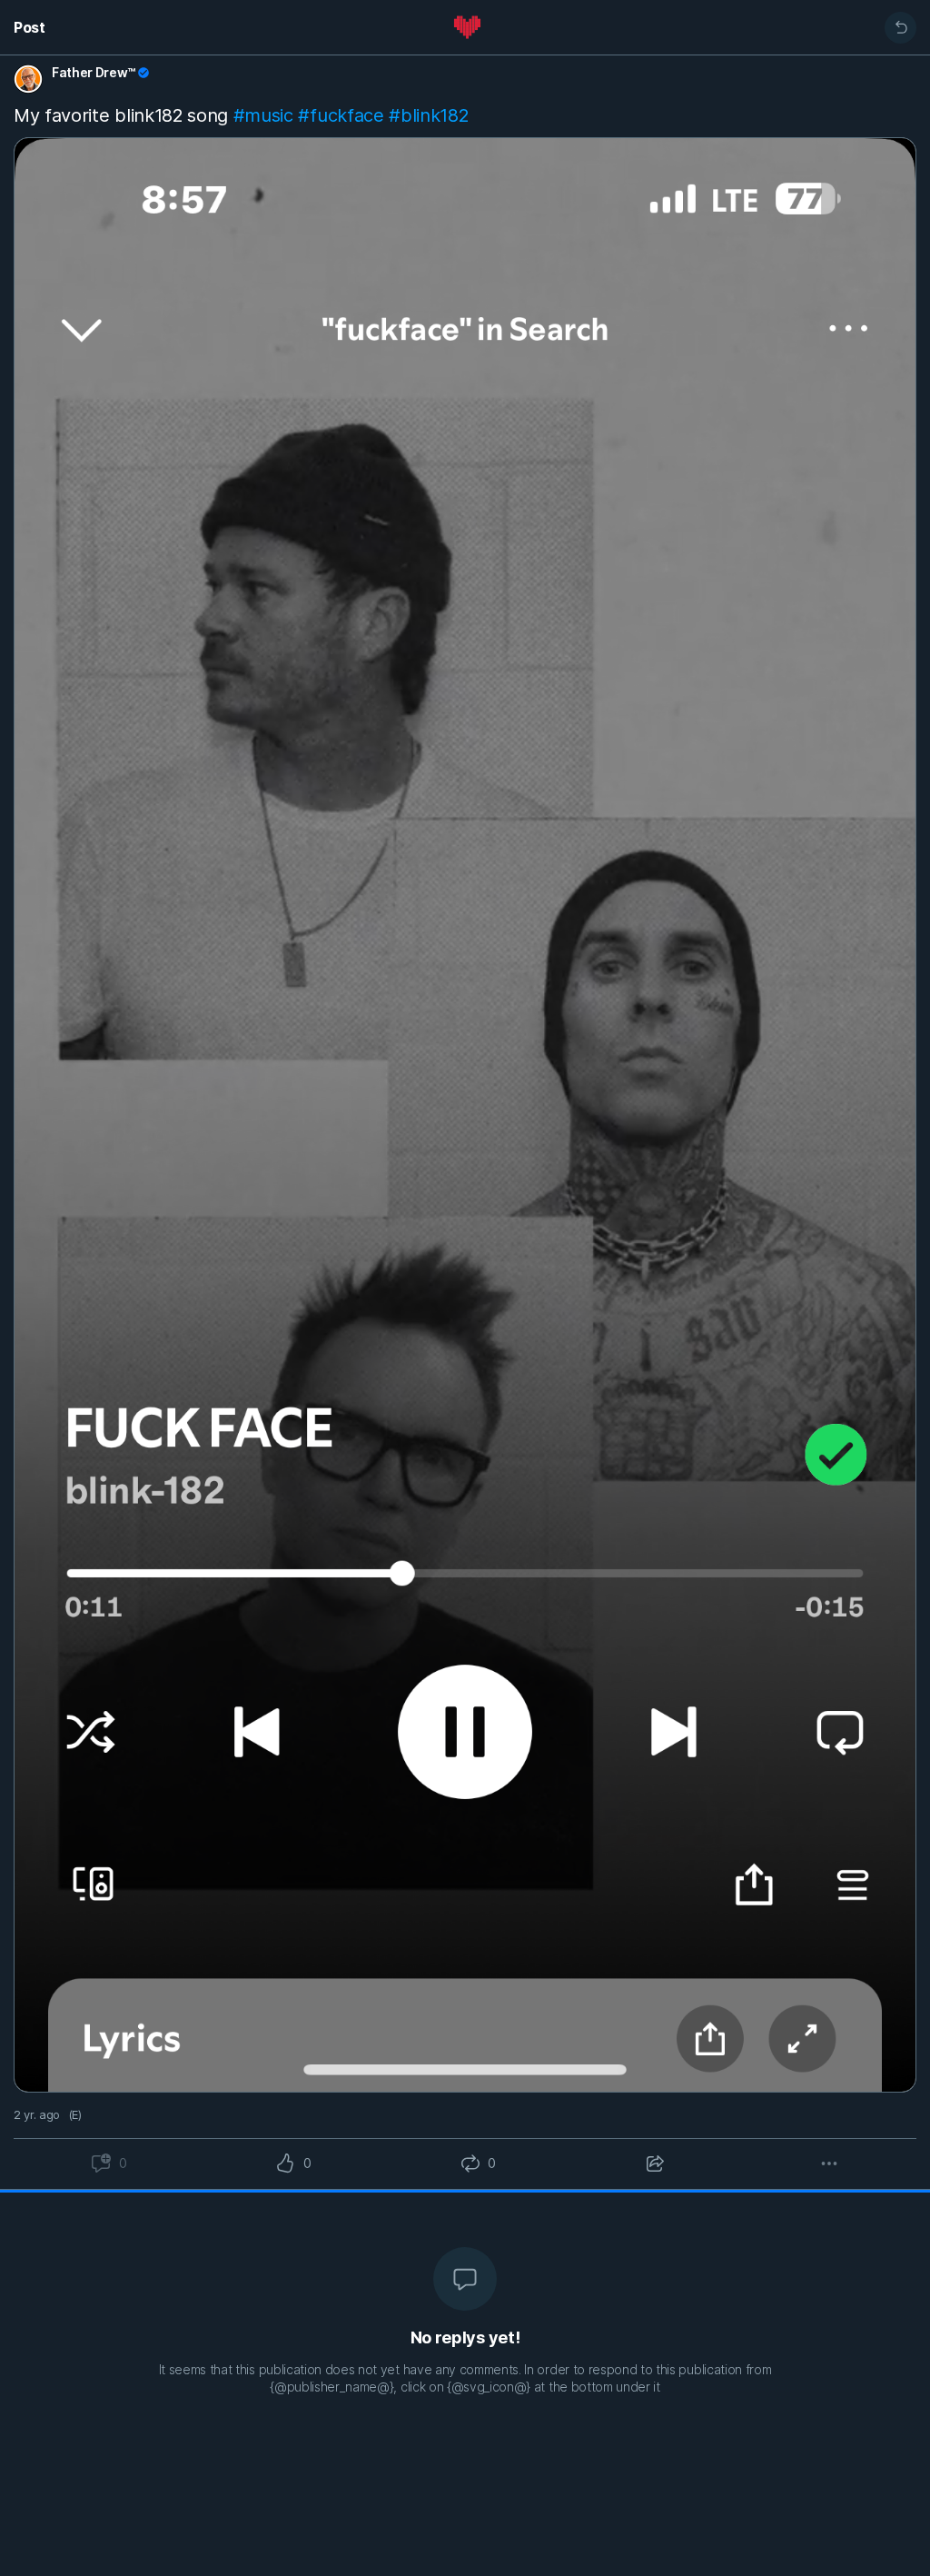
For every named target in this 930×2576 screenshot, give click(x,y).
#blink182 (428, 115)
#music (263, 115)
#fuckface (341, 115)
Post (30, 27)
